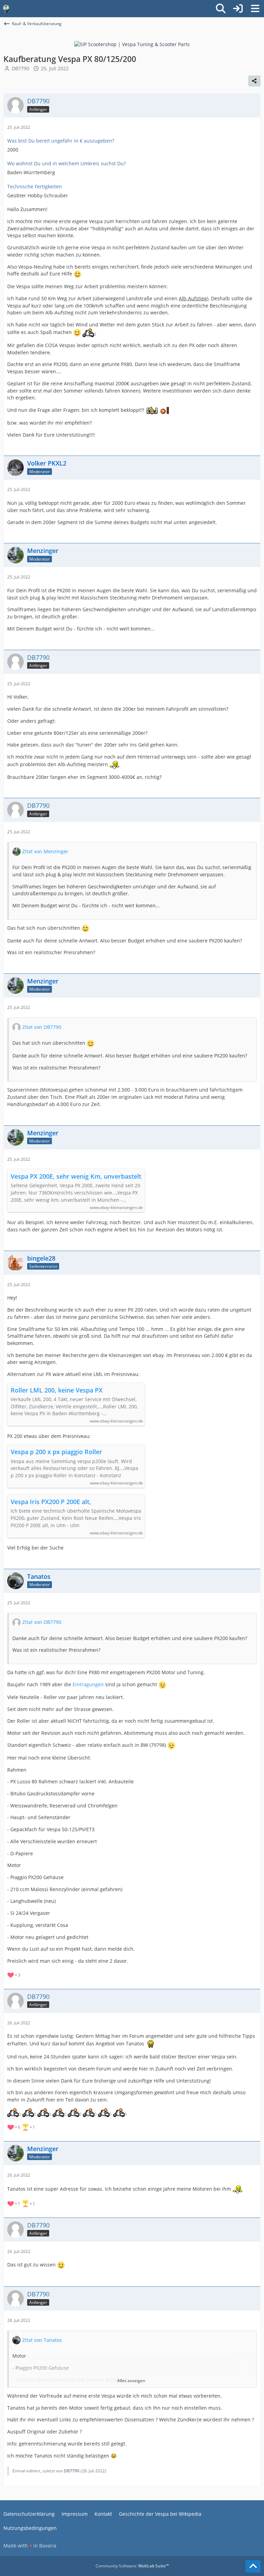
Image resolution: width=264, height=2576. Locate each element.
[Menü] (255, 9)
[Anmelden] (238, 9)
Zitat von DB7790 (42, 1027)
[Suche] (221, 9)
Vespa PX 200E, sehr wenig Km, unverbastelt (76, 1176)
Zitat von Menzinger (45, 851)
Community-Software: (132, 2566)
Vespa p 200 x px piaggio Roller (56, 1452)
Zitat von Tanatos (42, 2340)
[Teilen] (254, 81)
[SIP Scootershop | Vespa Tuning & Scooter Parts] (132, 44)
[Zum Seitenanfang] (253, 2566)
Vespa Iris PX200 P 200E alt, (51, 1502)
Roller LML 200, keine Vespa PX (57, 1390)
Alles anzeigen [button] (131, 2381)
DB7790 (20, 68)
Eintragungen (88, 1684)
